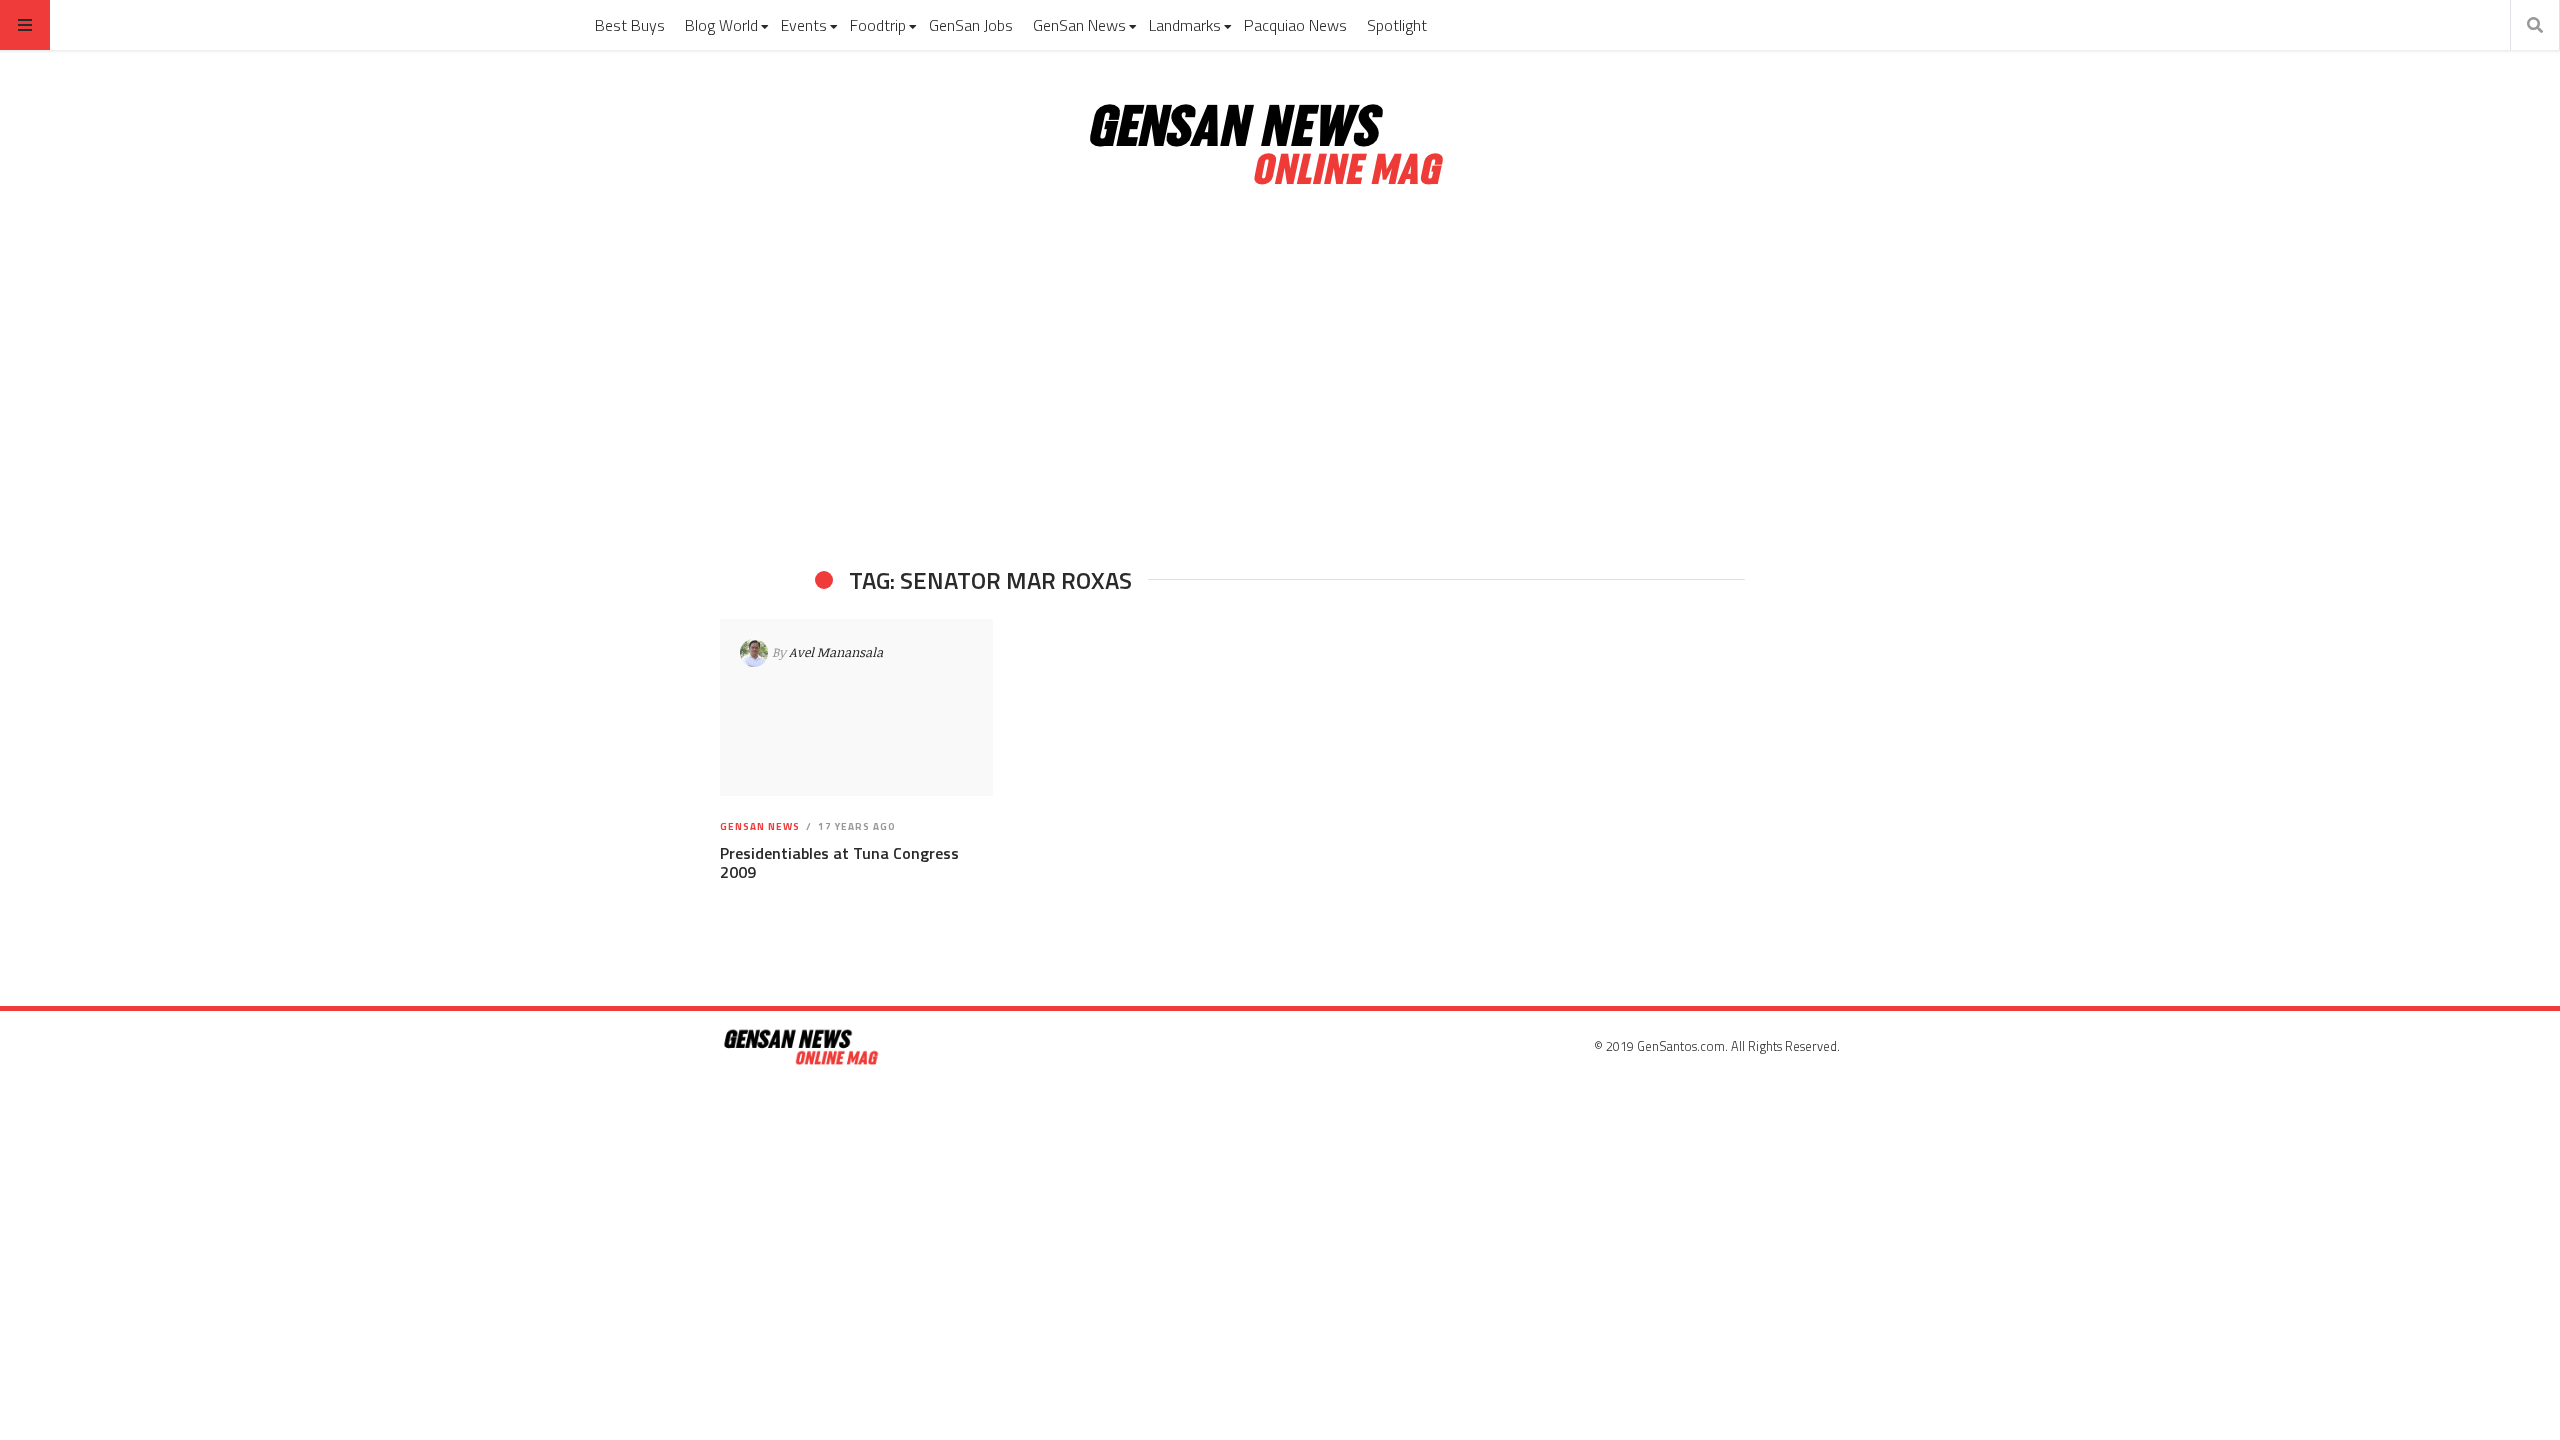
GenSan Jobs (971, 25)
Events (804, 25)
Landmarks (1185, 25)
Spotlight (1397, 25)
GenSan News (1079, 25)
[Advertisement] (1280, 378)
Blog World (721, 25)
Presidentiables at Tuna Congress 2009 (839, 862)
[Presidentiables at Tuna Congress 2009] (856, 708)
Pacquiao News (1295, 25)
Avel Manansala (836, 652)
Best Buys (630, 25)
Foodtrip (878, 25)
